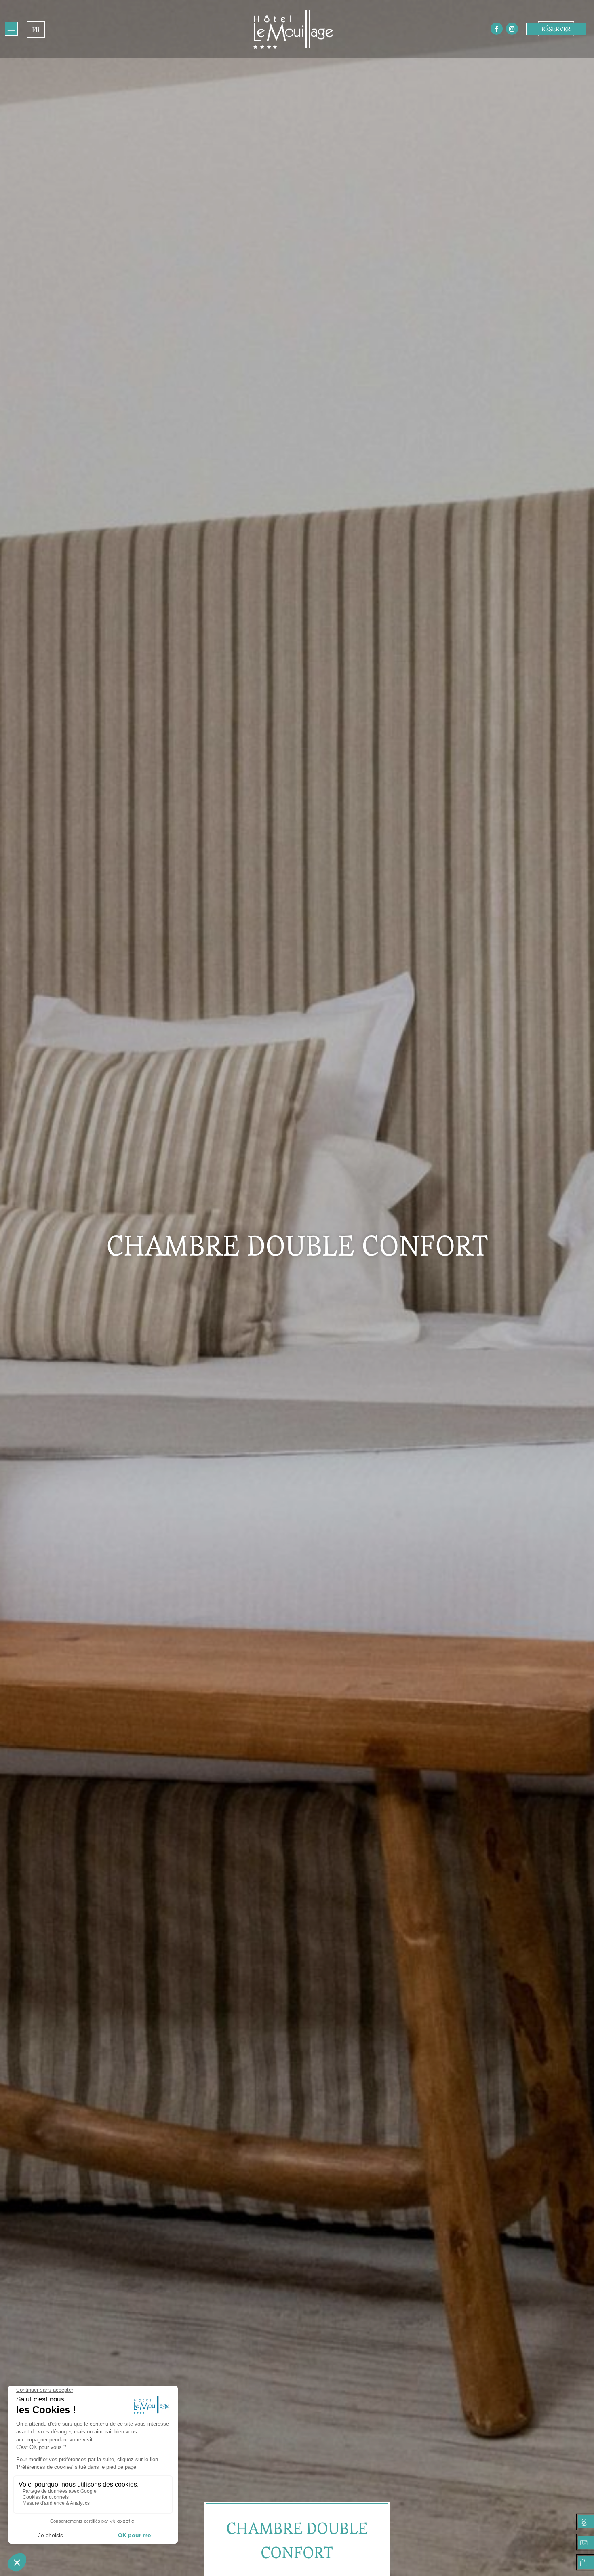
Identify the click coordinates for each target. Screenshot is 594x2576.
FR (36, 29)
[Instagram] (512, 29)
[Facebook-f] (497, 29)
